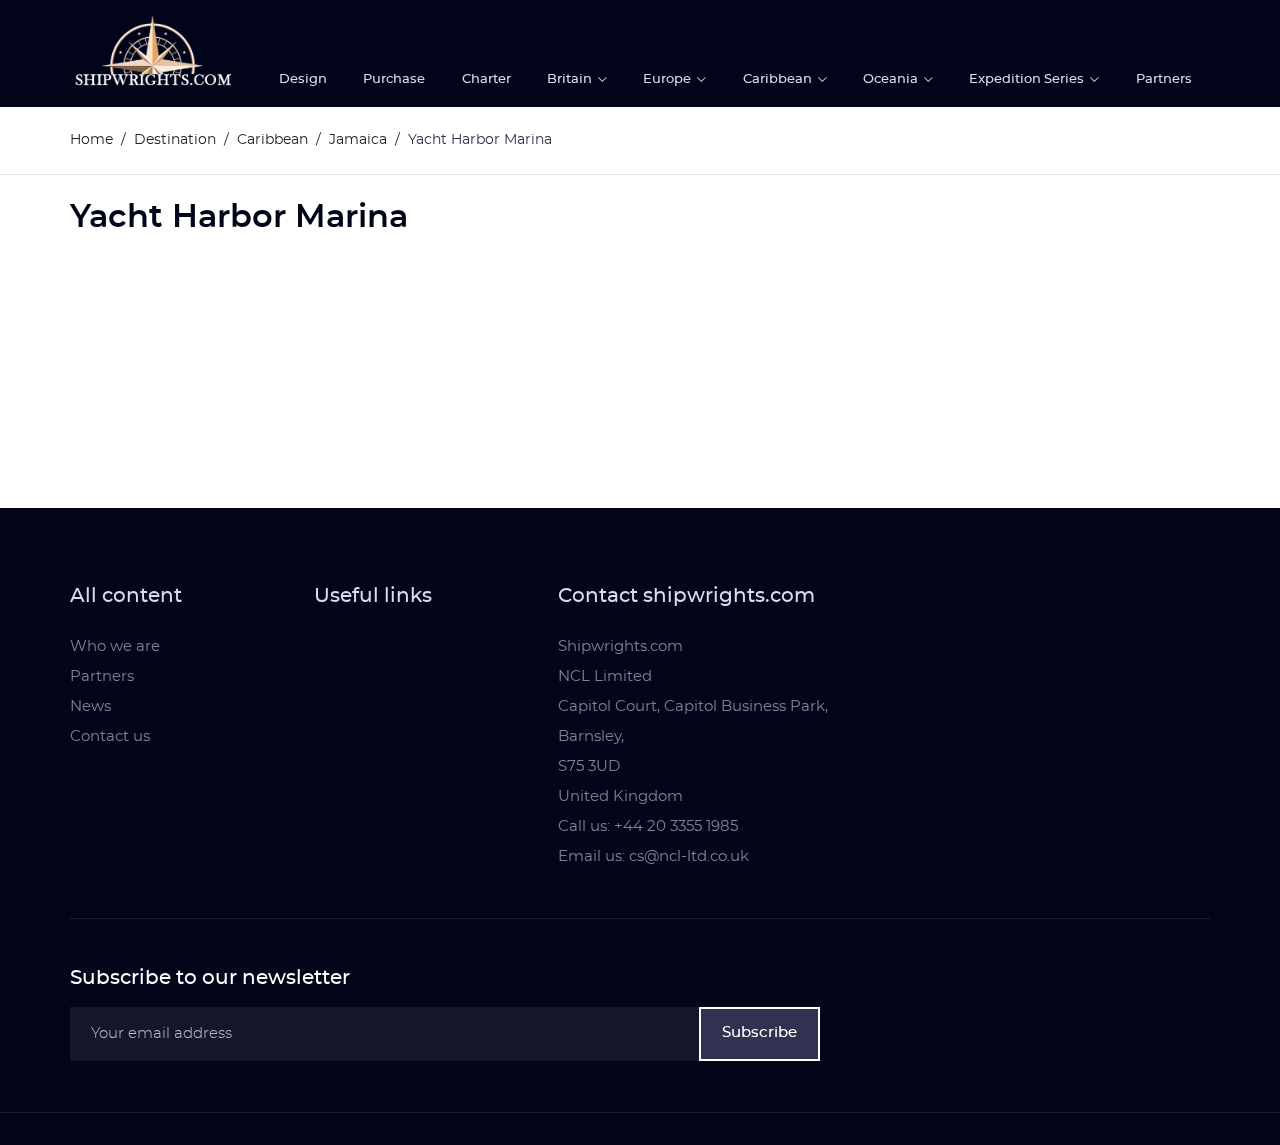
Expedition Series (1028, 79)
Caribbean (779, 79)
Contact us (110, 736)
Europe (668, 79)
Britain (571, 79)
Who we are (115, 646)
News (90, 706)
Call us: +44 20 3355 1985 (648, 826)
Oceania (892, 79)
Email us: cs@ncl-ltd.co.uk (653, 856)
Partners (1164, 79)
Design (303, 79)
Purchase (394, 79)
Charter (486, 79)
